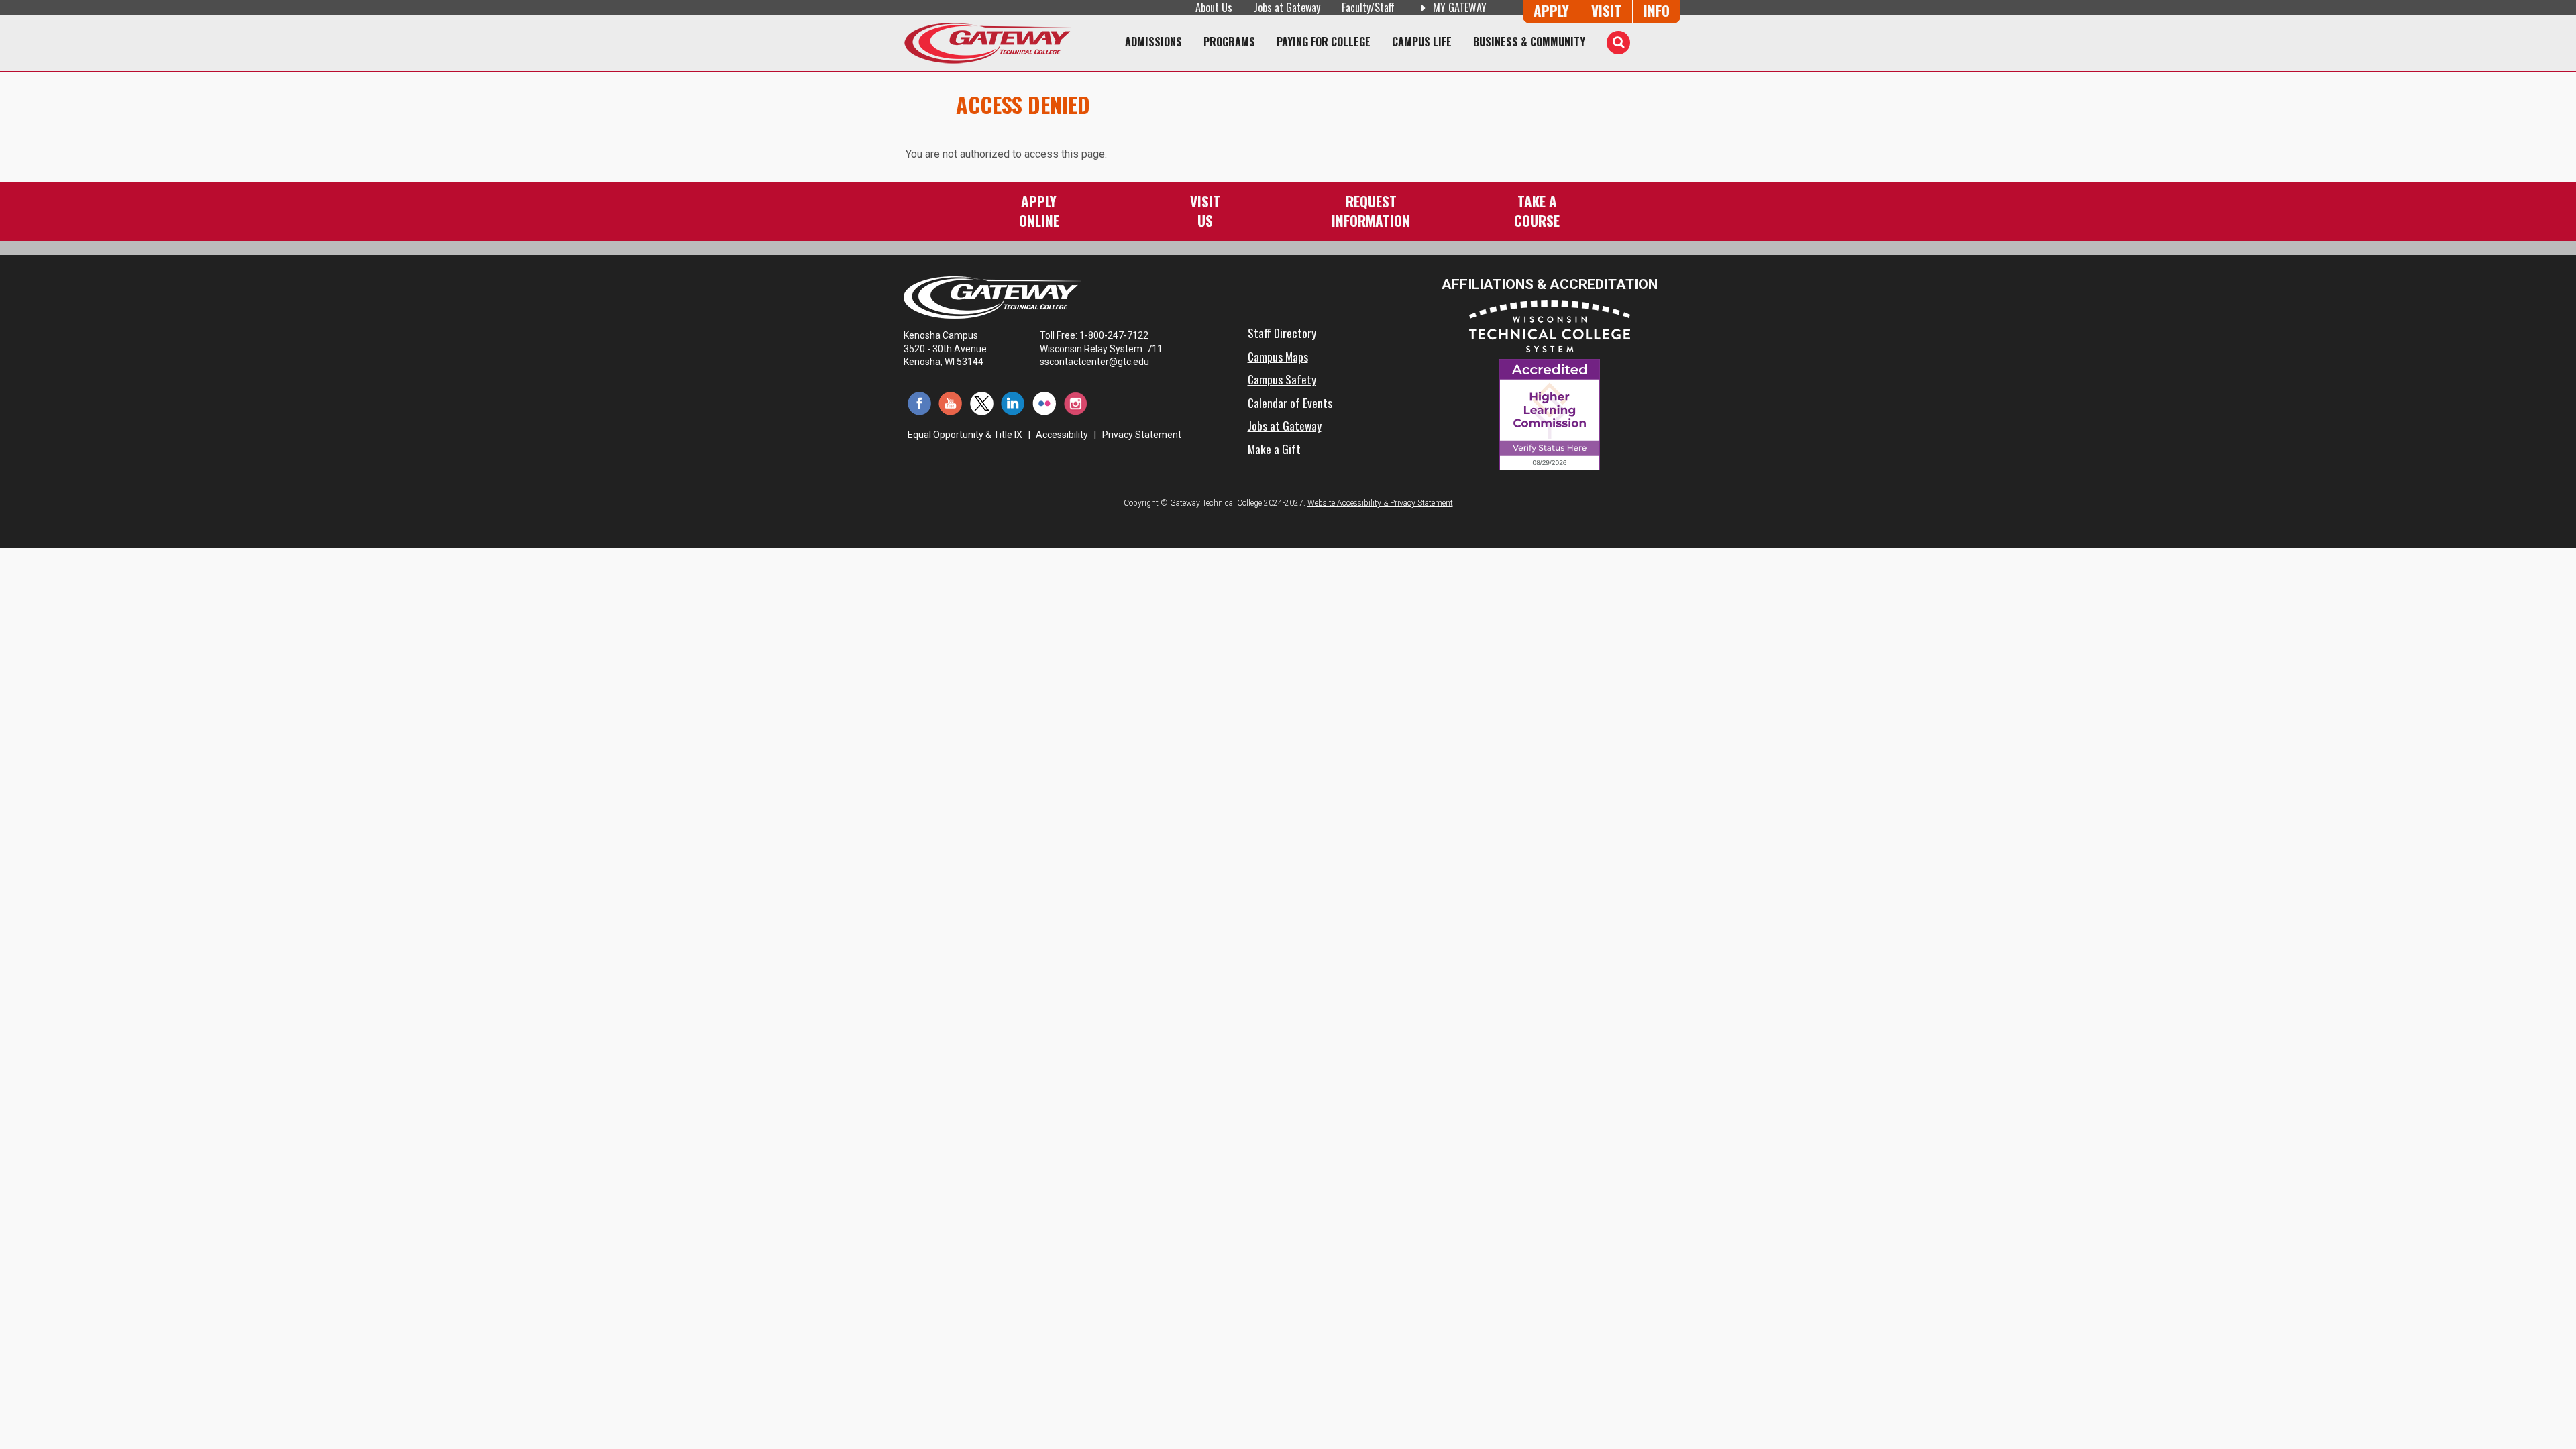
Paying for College (1324, 42)
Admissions (1153, 42)
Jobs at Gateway (1287, 7)
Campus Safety (1282, 379)
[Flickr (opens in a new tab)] (1044, 402)
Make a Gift (1274, 449)
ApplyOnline (1039, 210)
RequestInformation (1371, 210)
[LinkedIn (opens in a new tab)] (1013, 402)
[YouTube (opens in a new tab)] (951, 402)
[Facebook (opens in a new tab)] (919, 402)
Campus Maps (1278, 356)
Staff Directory (1282, 333)
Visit (1606, 10)
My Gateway (1458, 7)
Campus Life (1422, 42)
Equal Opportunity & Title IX (965, 435)
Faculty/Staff (1368, 7)
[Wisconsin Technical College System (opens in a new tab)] (1550, 325)
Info (1657, 10)
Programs (1229, 42)
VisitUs (1205, 210)
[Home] (987, 43)
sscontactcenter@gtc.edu (1094, 362)
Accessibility (1062, 435)
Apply (1551, 10)
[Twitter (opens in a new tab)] (982, 402)
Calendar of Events (1290, 402)
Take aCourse (1537, 210)
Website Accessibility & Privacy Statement (1380, 503)
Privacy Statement (1142, 435)
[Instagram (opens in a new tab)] (1076, 402)
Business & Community (1529, 42)
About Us (1214, 7)
